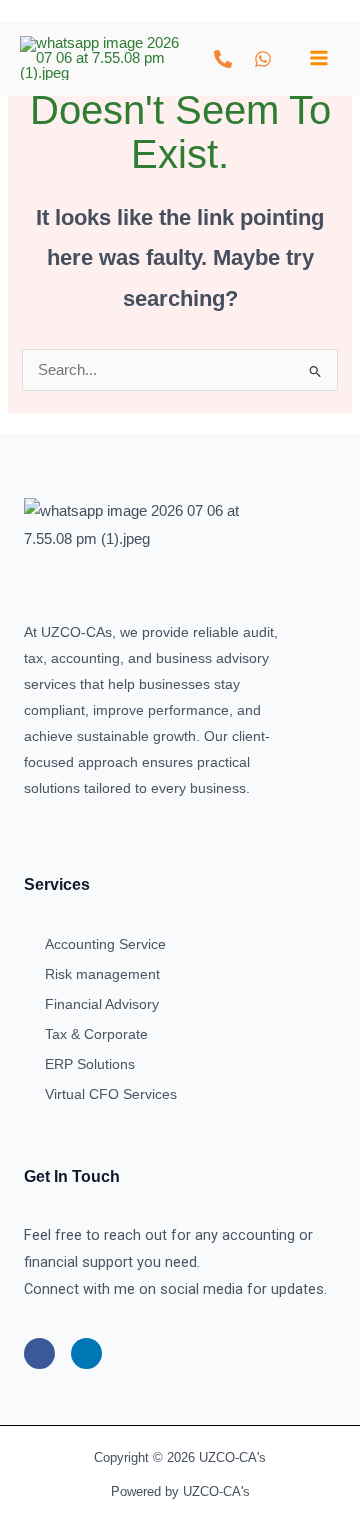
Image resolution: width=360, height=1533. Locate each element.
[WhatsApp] (263, 59)
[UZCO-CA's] (100, 58)
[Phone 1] (223, 59)
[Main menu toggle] (319, 58)
